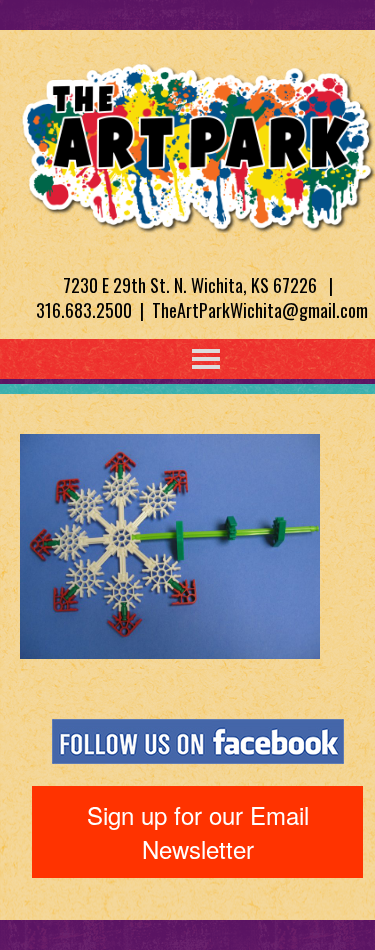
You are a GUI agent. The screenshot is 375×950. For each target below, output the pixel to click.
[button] (165, 359)
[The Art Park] (197, 144)
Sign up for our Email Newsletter (198, 831)
